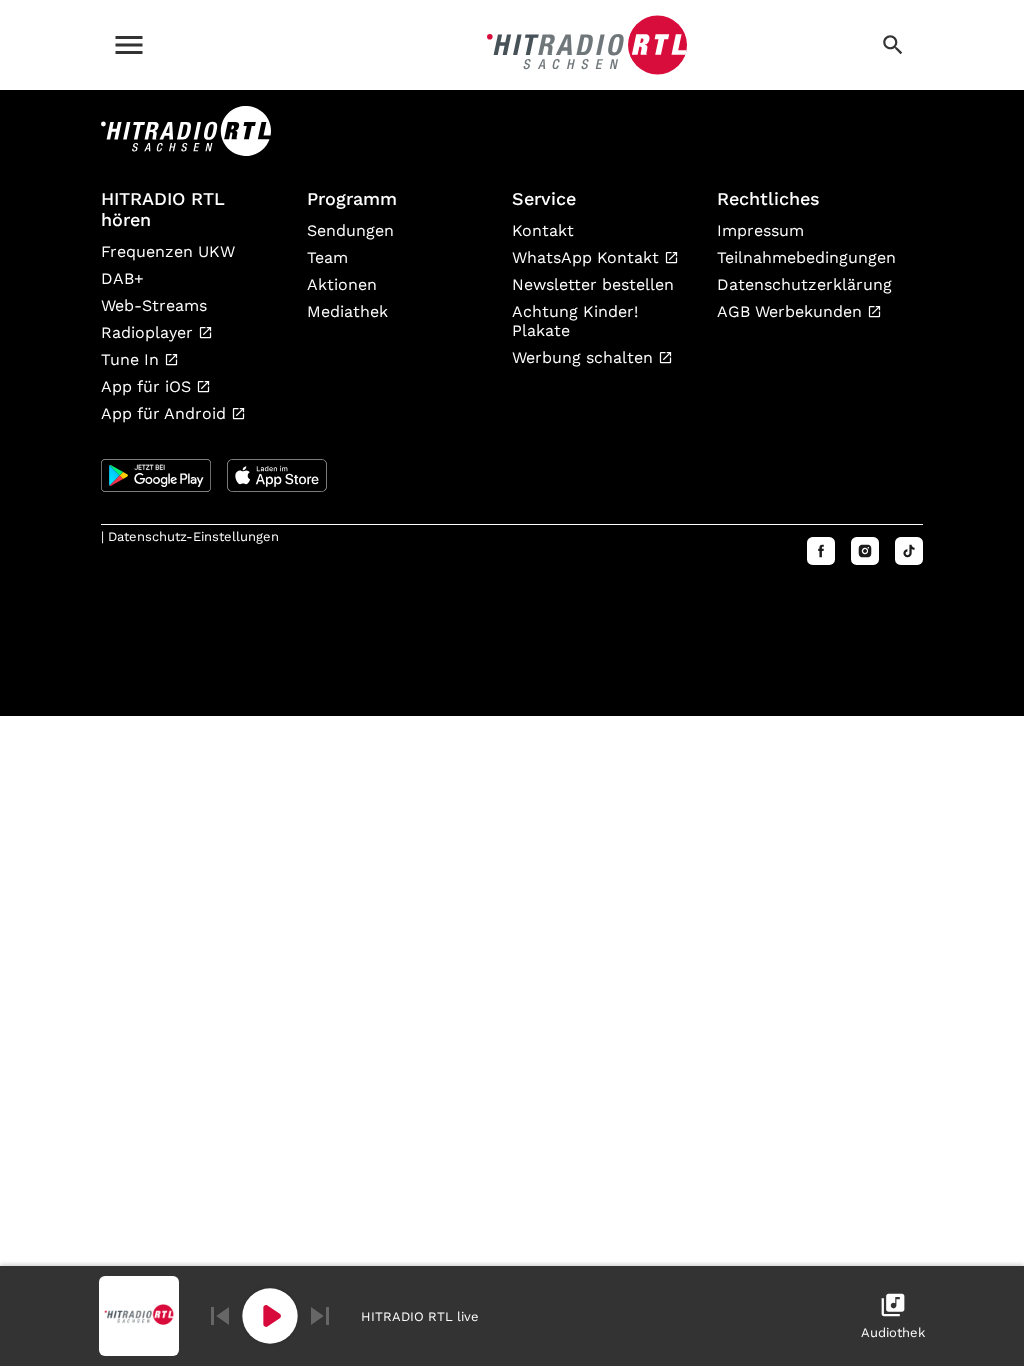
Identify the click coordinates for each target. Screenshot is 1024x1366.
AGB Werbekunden (792, 311)
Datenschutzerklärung (803, 284)
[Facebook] (821, 551)
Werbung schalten (585, 357)
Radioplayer (149, 332)
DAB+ (122, 278)
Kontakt (543, 230)
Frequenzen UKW (168, 251)
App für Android (166, 413)
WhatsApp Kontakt (588, 257)
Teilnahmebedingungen (803, 257)
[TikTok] (909, 551)
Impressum (760, 230)
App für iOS (148, 386)
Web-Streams (154, 305)
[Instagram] (865, 551)
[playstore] (156, 475)
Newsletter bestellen (593, 284)
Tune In (132, 359)
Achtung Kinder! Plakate (575, 321)
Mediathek (347, 311)
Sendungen (350, 230)
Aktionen (342, 284)
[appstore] (277, 475)
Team (327, 257)
